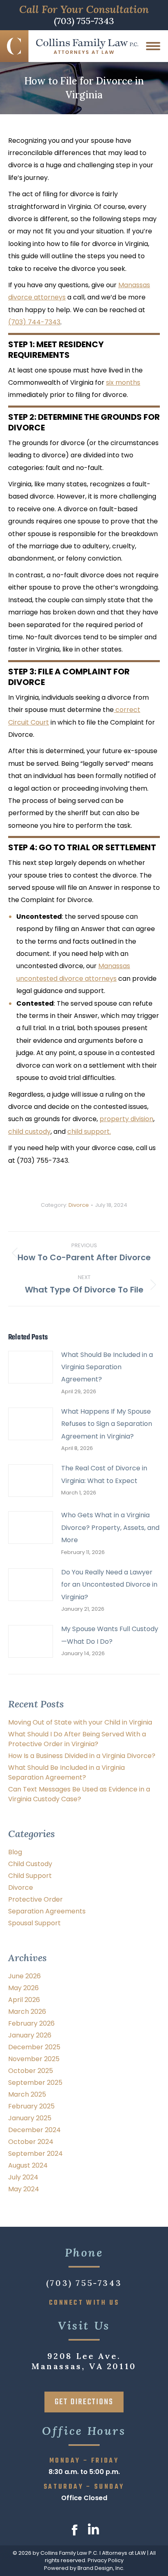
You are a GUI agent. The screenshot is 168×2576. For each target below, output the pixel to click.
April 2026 (24, 2000)
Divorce (79, 1205)
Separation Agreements (47, 1911)
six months (123, 382)
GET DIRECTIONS (84, 2402)
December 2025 (34, 2047)
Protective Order (35, 1899)
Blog (15, 1852)
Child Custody (30, 1864)
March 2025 (27, 2094)
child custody (29, 1132)
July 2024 (23, 2177)
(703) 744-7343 (34, 322)
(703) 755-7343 (84, 22)
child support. (89, 1132)
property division (126, 1119)
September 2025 (35, 2083)
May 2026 (23, 1988)
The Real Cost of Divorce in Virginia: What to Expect (104, 1474)
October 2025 (31, 2071)
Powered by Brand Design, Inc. (84, 2568)
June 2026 (24, 1976)
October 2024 (31, 2142)
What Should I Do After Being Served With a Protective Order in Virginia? (77, 1739)
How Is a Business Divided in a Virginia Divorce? (82, 1756)
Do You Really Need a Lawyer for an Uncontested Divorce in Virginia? (109, 1585)
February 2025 (31, 2106)
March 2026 (27, 2012)
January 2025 (30, 2118)
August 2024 (28, 2165)
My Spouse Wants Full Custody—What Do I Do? (110, 1635)
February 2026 (31, 2023)
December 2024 (34, 2130)
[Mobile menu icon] (153, 46)
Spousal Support (34, 1923)
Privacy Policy (106, 2560)
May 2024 (24, 2189)
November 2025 (34, 2059)
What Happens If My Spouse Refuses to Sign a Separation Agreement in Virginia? (107, 1424)
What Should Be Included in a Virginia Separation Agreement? (107, 1367)
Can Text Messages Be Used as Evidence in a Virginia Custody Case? (79, 1794)
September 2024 (35, 2154)
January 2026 (30, 2035)
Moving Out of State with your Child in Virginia (80, 1722)
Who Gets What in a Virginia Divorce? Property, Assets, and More (110, 1527)
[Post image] (31, 1367)
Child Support (30, 1876)
